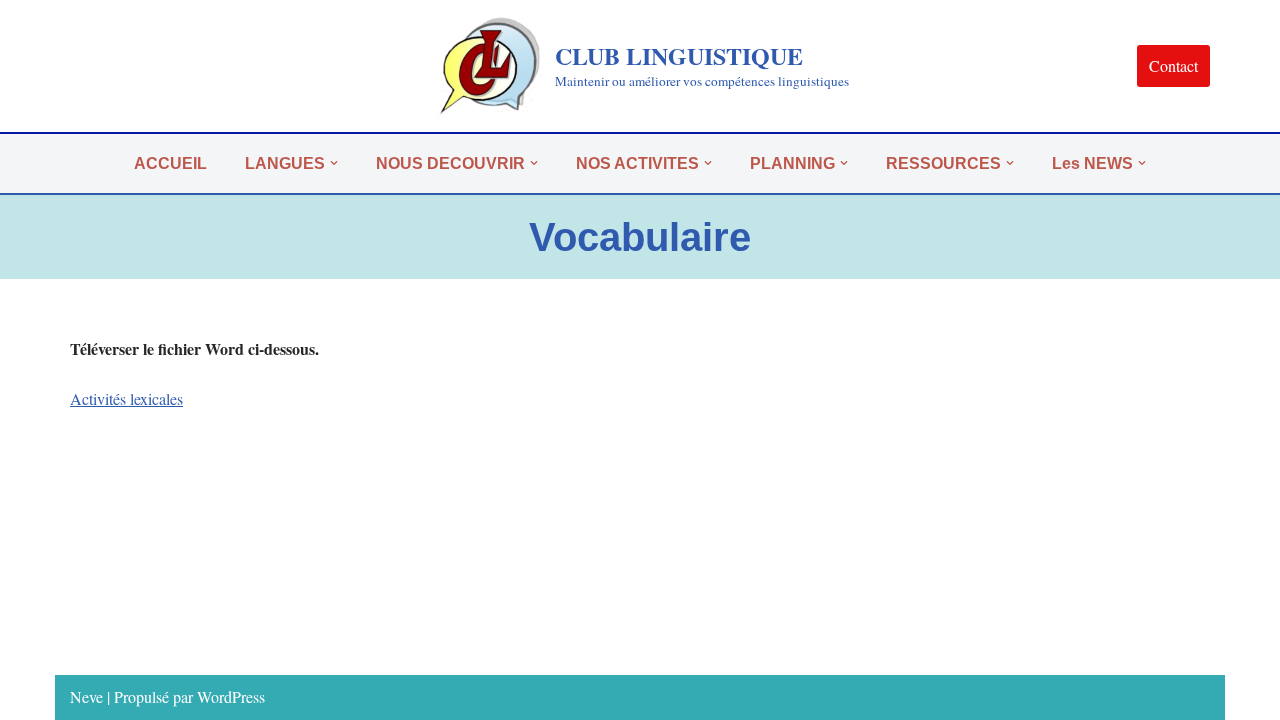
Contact (1173, 65)
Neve (86, 696)
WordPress (231, 696)
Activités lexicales (126, 398)
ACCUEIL (170, 163)
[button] (334, 163)
